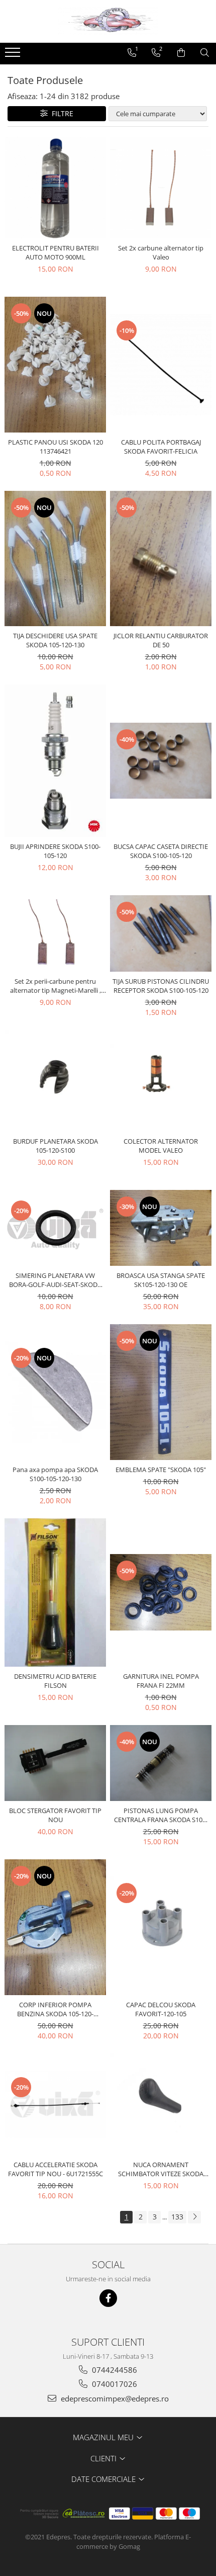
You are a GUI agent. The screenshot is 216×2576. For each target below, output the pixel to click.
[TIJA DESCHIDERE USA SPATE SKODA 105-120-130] (55, 559)
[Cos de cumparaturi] (181, 53)
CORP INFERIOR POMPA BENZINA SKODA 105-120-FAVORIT (55, 2009)
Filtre (61, 113)
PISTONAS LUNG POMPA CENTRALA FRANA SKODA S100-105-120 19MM (161, 1815)
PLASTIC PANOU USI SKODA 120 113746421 (56, 447)
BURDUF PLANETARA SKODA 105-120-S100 (56, 1146)
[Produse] (14, 55)
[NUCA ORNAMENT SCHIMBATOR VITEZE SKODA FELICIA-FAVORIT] (161, 2104)
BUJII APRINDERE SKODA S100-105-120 (55, 851)
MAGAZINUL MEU (104, 2437)
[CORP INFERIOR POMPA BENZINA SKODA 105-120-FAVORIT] (55, 1927)
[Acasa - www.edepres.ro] (108, 21)
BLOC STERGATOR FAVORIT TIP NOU (55, 1815)
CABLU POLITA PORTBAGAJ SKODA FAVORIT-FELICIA (161, 447)
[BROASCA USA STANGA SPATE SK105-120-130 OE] (161, 1228)
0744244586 (114, 2370)
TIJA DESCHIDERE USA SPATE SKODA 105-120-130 (55, 640)
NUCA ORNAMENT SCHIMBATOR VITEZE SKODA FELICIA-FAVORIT (161, 2169)
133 (177, 2217)
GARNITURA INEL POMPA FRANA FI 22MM (161, 1681)
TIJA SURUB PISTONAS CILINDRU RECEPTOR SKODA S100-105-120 (161, 986)
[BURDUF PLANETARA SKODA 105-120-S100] (55, 1081)
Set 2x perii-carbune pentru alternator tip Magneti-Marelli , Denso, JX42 (56, 986)
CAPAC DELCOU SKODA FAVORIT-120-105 (161, 2009)
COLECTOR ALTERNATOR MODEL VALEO (161, 1146)
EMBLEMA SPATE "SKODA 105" (161, 1470)
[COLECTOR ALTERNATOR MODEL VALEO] (161, 1081)
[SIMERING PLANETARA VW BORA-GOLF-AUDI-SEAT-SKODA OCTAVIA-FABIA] (55, 1228)
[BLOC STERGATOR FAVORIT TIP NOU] (55, 1763)
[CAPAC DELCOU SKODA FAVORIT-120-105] (161, 1927)
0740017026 (114, 2384)
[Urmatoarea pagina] (194, 2217)
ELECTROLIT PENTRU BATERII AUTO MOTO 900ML (56, 252)
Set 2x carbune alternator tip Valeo (161, 252)
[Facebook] (108, 2298)
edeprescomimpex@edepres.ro (114, 2398)
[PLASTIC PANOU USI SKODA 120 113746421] (55, 365)
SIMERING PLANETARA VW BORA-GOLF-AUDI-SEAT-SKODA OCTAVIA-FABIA (55, 1280)
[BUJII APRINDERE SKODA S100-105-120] (55, 761)
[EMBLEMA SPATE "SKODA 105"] (161, 1392)
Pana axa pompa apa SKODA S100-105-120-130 (55, 1474)
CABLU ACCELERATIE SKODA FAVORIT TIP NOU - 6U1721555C (56, 2169)
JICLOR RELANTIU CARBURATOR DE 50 (161, 640)
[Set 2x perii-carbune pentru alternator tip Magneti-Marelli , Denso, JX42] (55, 933)
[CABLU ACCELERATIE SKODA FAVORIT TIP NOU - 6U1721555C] (55, 2105)
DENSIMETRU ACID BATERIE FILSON (55, 1681)
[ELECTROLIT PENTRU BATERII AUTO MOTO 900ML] (55, 188)
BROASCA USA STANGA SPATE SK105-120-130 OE (161, 1280)
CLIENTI (104, 2458)
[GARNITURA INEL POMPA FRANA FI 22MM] (161, 1592)
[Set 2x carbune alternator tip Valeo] (161, 188)
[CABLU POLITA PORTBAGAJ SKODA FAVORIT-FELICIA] (161, 365)
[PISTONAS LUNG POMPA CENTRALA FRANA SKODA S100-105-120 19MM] (161, 1763)
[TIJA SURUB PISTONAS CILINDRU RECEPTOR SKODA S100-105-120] (161, 933)
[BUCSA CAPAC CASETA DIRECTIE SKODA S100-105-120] (161, 761)
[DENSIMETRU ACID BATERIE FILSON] (55, 1593)
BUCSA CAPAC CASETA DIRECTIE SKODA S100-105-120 (161, 851)
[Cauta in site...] (205, 53)
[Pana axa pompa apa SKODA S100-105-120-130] (55, 1392)
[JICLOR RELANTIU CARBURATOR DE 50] (161, 559)
